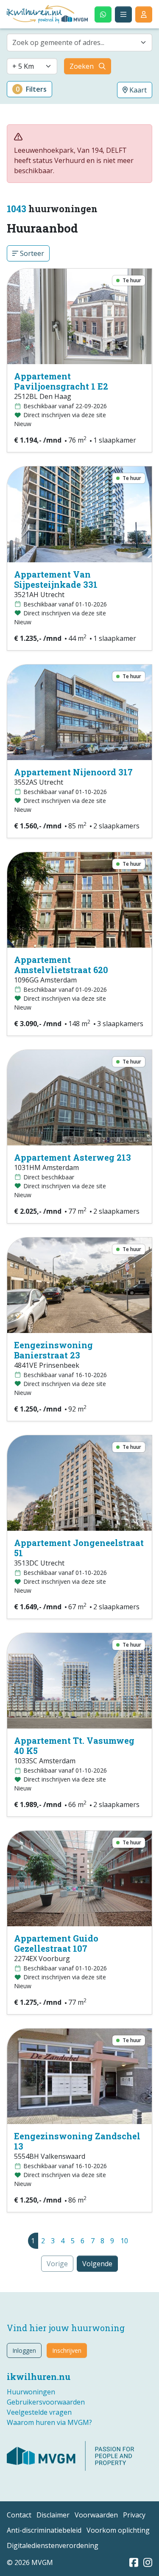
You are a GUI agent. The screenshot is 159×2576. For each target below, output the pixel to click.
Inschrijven (67, 2350)
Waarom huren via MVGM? (49, 2422)
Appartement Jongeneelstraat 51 (79, 1548)
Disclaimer (53, 2515)
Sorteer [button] (31, 253)
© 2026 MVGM (30, 2562)
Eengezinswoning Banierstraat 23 (53, 1350)
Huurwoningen (31, 2392)
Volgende (97, 2264)
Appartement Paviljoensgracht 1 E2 (61, 381)
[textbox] (74, 42)
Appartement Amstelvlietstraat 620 (61, 965)
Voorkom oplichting (118, 2530)
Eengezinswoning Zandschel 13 (77, 2141)
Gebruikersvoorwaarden (46, 2402)
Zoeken (82, 66)
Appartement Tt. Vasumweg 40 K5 (74, 1745)
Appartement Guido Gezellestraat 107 (56, 1943)
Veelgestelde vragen (39, 2412)
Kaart (137, 90)
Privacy (134, 2515)
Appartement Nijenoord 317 (73, 772)
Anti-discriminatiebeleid (44, 2530)
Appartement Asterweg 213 (73, 1157)
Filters (31, 89)
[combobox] (79, 42)
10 (124, 2241)
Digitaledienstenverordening (53, 2545)
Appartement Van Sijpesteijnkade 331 (56, 579)
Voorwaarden (96, 2515)
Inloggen (24, 2350)
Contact (19, 2515)
